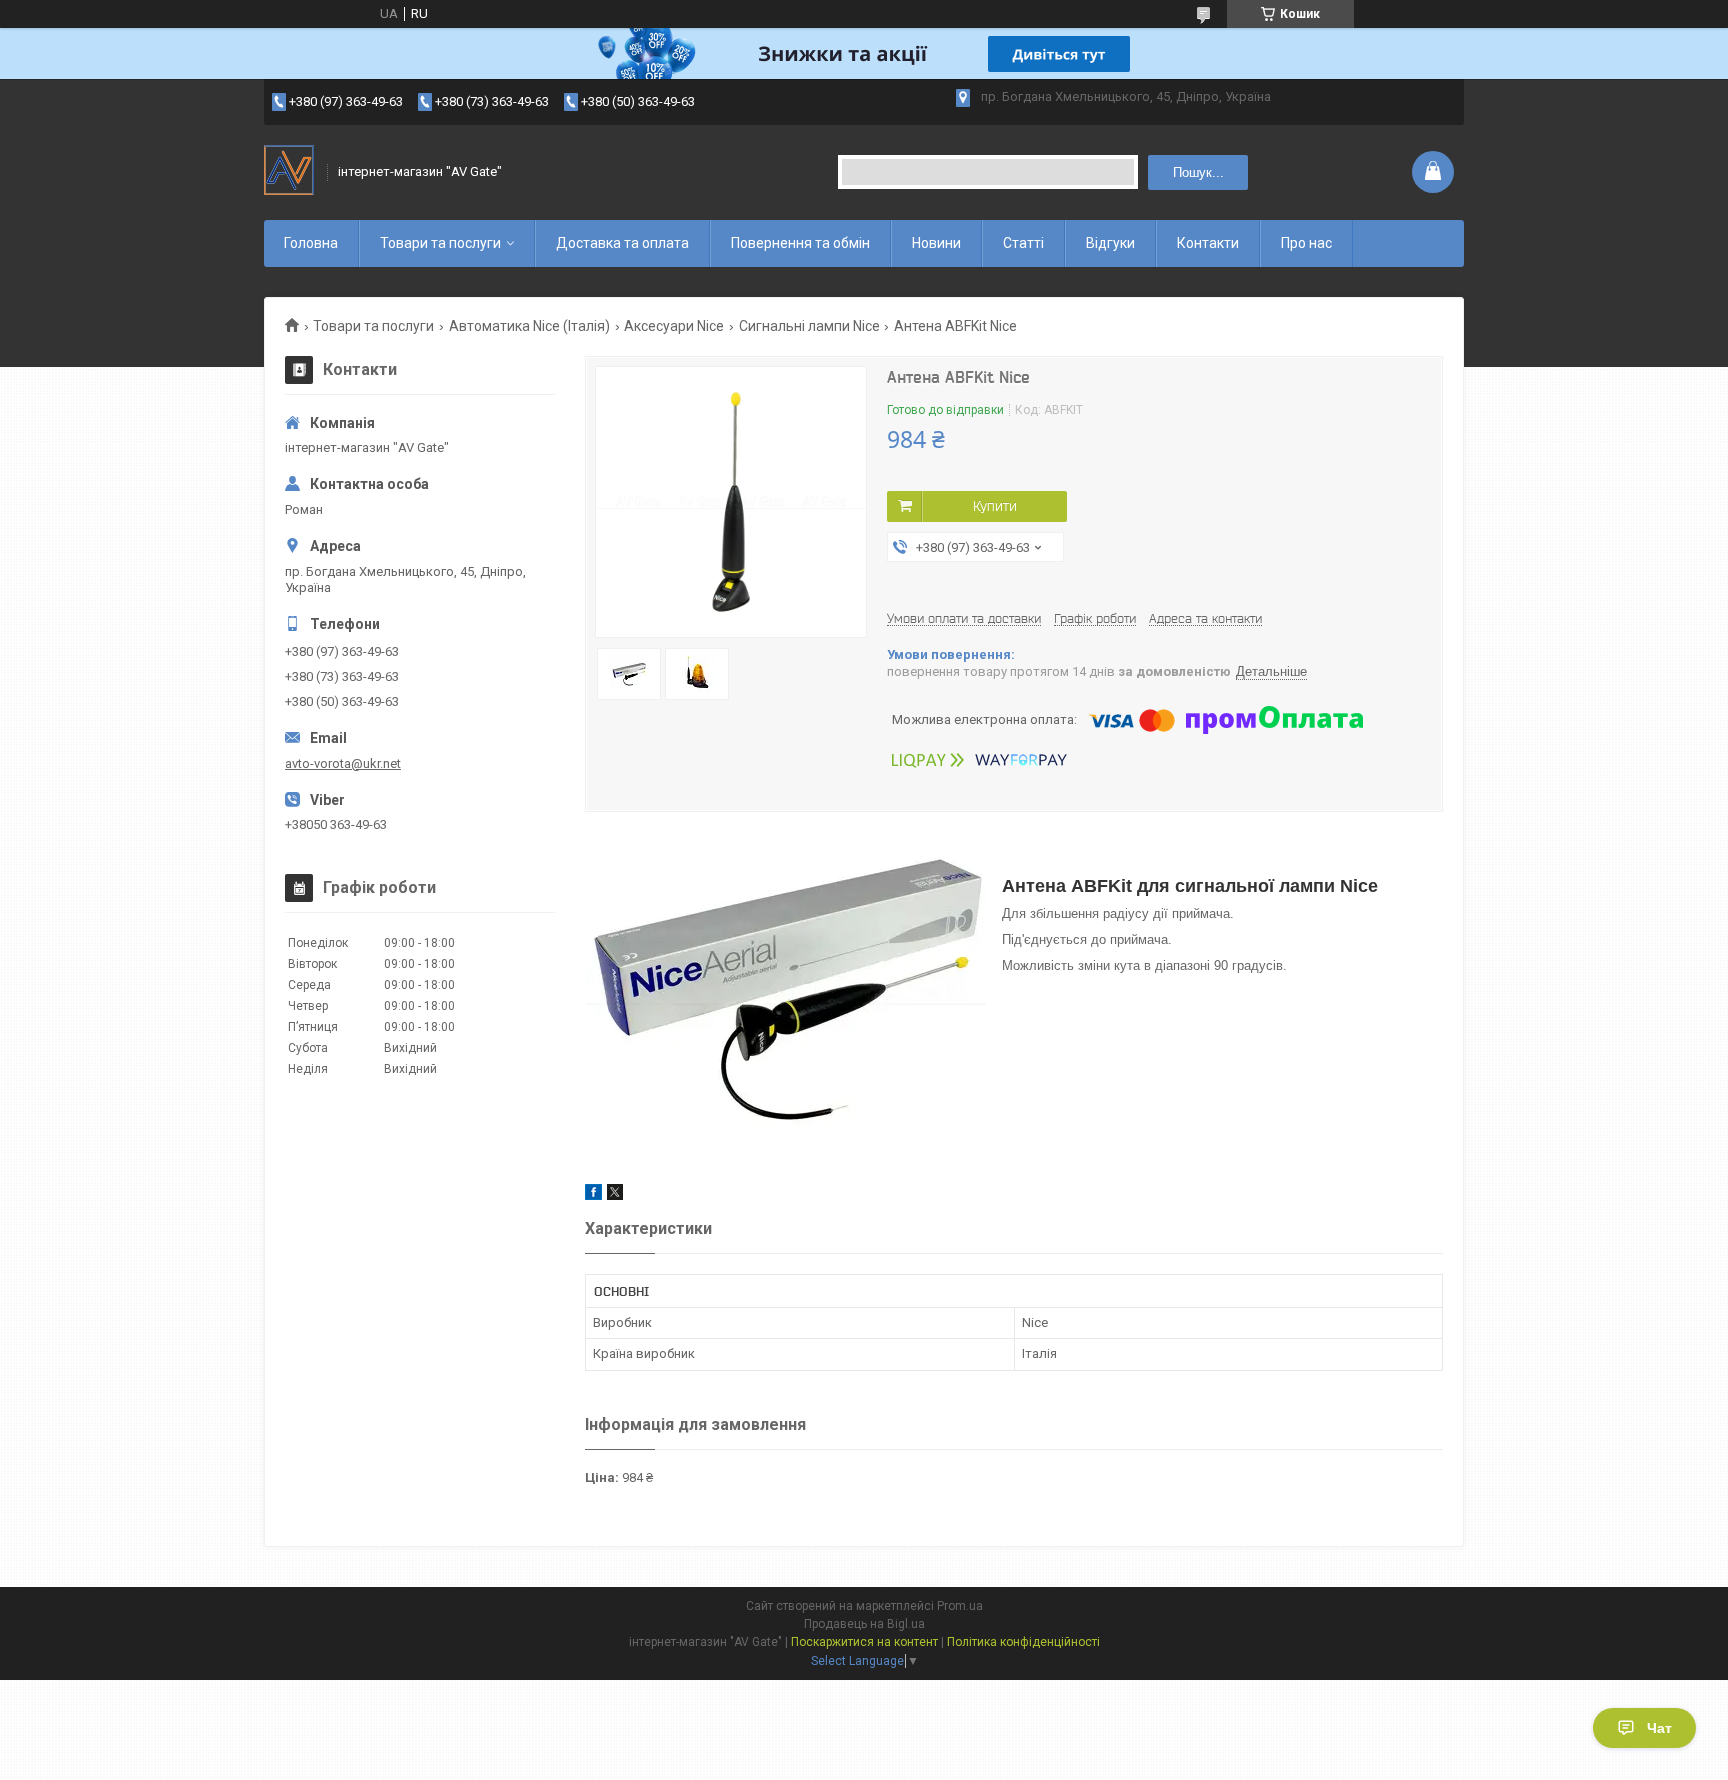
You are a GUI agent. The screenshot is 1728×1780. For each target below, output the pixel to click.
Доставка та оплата (622, 243)
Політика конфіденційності (1023, 1642)
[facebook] (593, 1195)
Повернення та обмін (800, 243)
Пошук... (1198, 172)
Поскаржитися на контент (864, 1642)
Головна (311, 243)
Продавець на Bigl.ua (864, 1624)
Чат (1659, 1728)
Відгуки (1110, 243)
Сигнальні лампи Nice (809, 326)
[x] (615, 1195)
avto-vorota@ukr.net (343, 763)
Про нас (1306, 243)
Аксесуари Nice (674, 326)
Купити (995, 506)
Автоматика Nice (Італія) (529, 326)
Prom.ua (960, 1606)
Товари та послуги (440, 243)
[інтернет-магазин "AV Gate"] (289, 172)
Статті (1023, 243)
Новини (936, 243)
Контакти (1208, 243)
